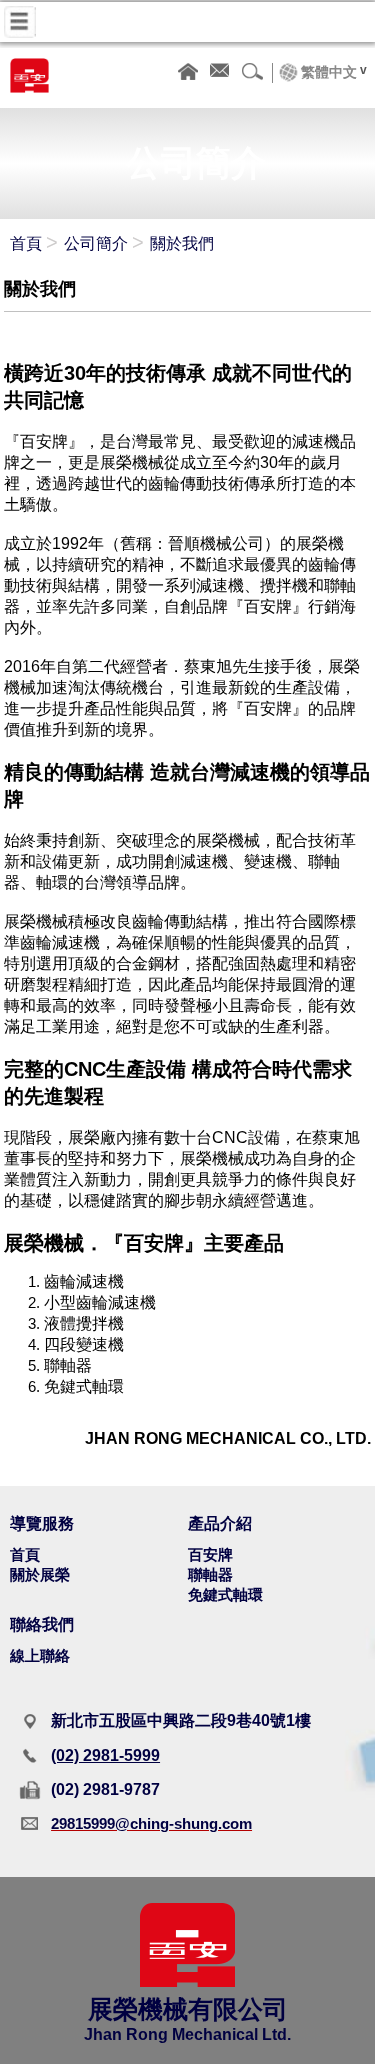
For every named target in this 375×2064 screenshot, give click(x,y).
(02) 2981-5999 (105, 1755)
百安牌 (210, 1554)
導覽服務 (42, 1523)
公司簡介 (96, 243)
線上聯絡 (40, 1655)
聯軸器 (210, 1574)
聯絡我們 (42, 1624)
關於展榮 (40, 1574)
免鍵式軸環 (225, 1594)
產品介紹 (220, 1523)
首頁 (26, 243)
